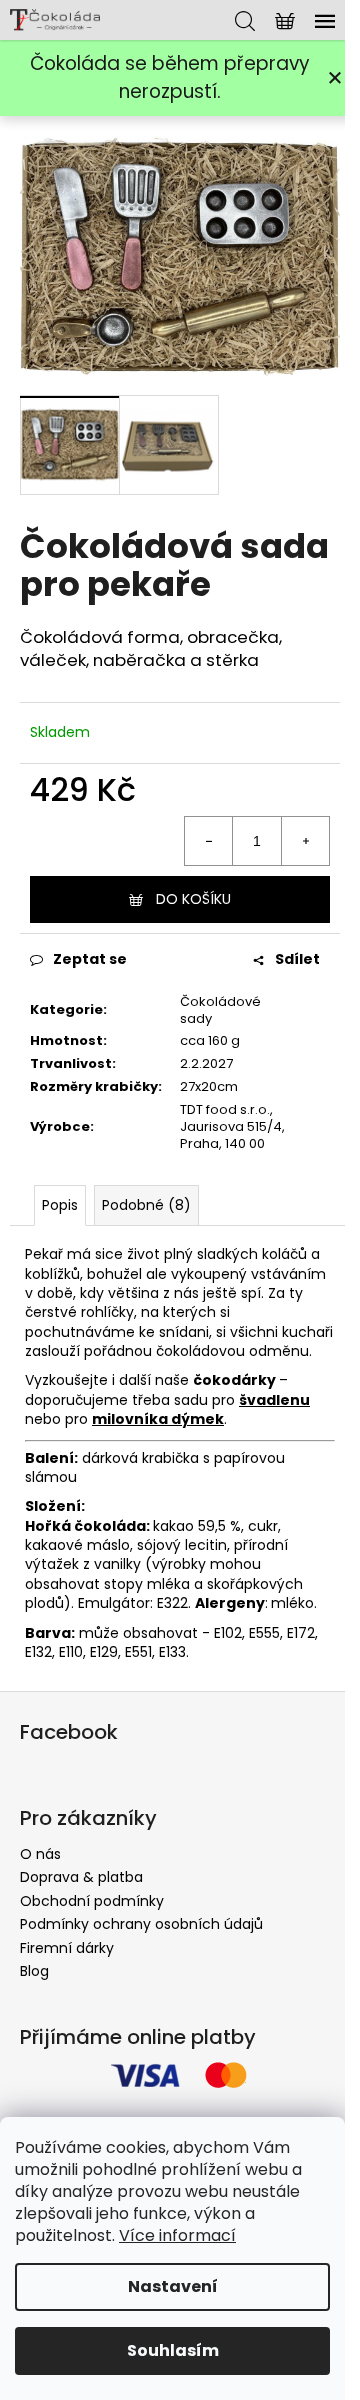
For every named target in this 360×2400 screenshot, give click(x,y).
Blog (34, 1971)
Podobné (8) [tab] (146, 1205)
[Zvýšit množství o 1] (305, 841)
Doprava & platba (81, 1877)
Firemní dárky (67, 1948)
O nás (40, 1854)
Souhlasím (173, 2350)
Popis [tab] (60, 1205)
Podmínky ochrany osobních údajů (141, 1924)
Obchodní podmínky (92, 1901)
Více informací (177, 2235)
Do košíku (193, 899)
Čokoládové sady (220, 1010)
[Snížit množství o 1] (209, 841)
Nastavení (173, 2286)
